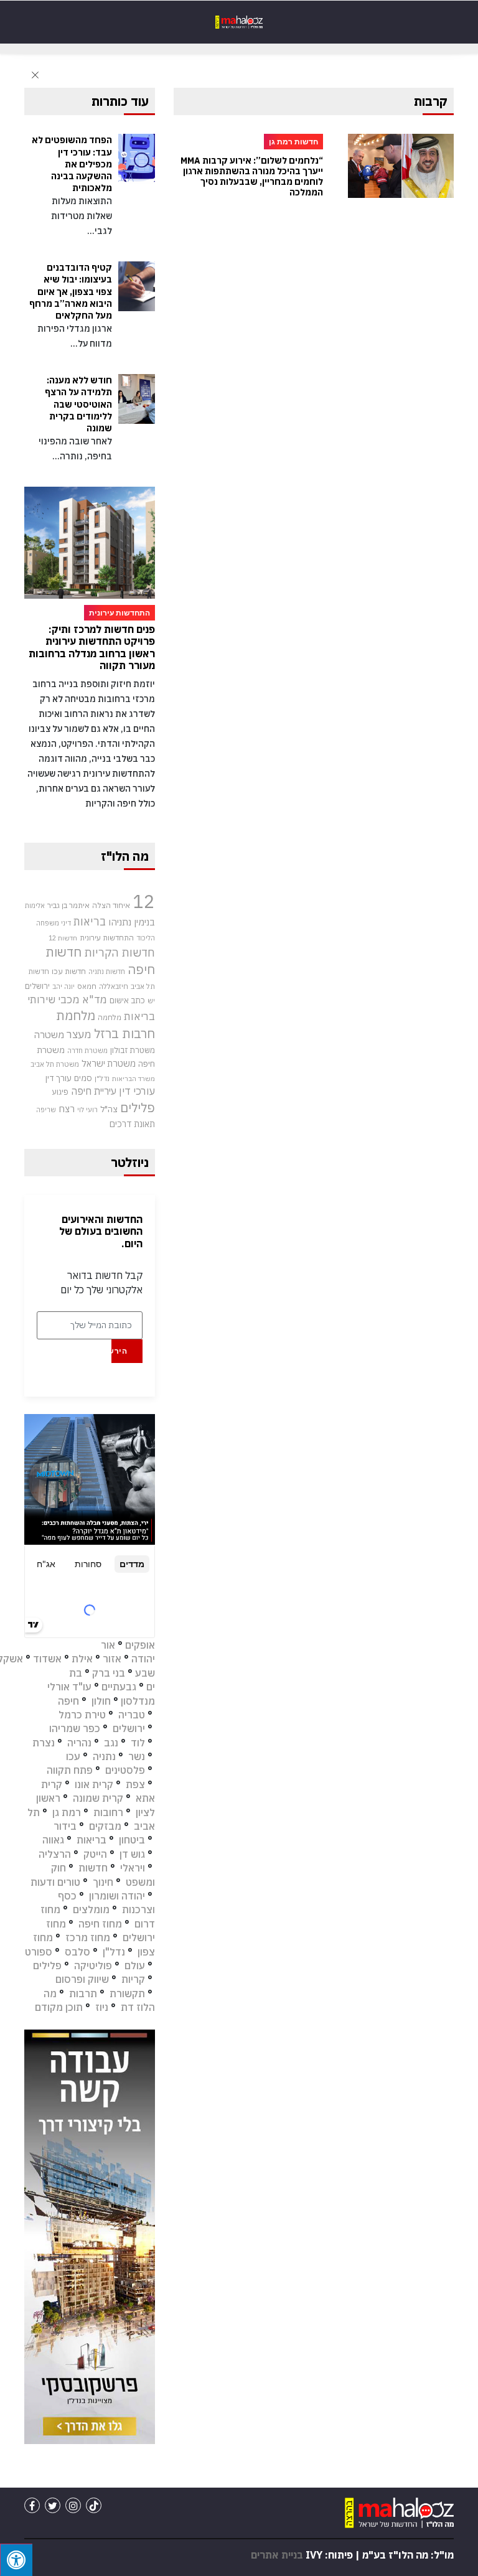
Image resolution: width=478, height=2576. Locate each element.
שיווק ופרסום (82, 1979)
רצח (67, 1108)
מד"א (95, 1000)
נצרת (44, 1743)
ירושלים (37, 986)
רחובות (108, 1812)
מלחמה (110, 1017)
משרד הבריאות (134, 1079)
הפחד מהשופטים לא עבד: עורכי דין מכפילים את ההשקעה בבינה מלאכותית (72, 164)
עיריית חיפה (94, 1091)
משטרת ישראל (109, 1063)
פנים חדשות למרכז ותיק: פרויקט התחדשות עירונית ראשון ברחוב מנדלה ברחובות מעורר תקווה (92, 647)
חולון (101, 1701)
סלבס (77, 1952)
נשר (137, 1756)
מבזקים (105, 1826)
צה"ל (109, 1109)
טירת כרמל (82, 1715)
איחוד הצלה (111, 905)
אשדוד (47, 1659)
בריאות (90, 921)
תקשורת (127, 1993)
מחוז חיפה (100, 1924)
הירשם (119, 1351)
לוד (138, 1743)
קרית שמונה (98, 1798)
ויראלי (133, 1868)
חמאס (87, 986)
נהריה (79, 1743)
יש (151, 1000)
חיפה (68, 1701)
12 (144, 901)
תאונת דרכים (132, 1124)
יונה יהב (63, 986)
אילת (82, 1659)
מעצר (79, 1034)
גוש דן (132, 1854)
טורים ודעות (55, 1882)
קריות (133, 1979)
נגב (111, 1743)
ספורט (39, 1952)
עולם (135, 1965)
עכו (73, 1756)
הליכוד (146, 938)
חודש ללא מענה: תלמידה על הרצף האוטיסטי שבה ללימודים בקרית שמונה (78, 404)
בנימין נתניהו (132, 922)
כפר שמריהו (75, 1728)
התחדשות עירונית (107, 938)
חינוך (103, 1882)
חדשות (93, 1868)
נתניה (104, 1756)
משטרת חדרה (87, 1051)
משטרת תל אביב (55, 1064)
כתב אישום (127, 1000)
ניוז (102, 2007)
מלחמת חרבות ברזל (105, 1024)
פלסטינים (125, 1770)
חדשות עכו (69, 971)
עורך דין (59, 1078)
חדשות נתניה (107, 972)
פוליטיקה (93, 1965)
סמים (83, 1078)
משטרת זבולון (133, 1050)
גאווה (53, 1840)
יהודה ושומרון (117, 1896)
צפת (135, 1784)
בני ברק (109, 1673)
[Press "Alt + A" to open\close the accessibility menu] (16, 2560)
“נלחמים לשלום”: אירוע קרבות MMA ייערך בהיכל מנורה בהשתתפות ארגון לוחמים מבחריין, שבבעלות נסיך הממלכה (252, 176)
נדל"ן (102, 1078)
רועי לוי (87, 1110)
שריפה (46, 1110)
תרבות (83, 1993)
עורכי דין (137, 1091)
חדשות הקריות (119, 952)
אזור (112, 1659)
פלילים (138, 1108)
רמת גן (67, 1812)
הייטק (95, 1854)
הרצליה (55, 1854)
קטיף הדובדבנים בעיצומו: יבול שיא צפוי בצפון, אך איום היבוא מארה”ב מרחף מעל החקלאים (71, 292)
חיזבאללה (114, 986)
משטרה (49, 1034)
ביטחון (132, 1840)
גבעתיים (119, 1687)
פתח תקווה (70, 1770)
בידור (65, 1826)
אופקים (140, 1645)
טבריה (132, 1715)
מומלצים (91, 1909)
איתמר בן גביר (68, 905)
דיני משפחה (54, 923)
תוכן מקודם (59, 2007)
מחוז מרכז (88, 1937)
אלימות (35, 906)
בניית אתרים (277, 2555)
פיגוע (60, 1092)
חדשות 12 (63, 938)
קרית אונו (94, 1784)
